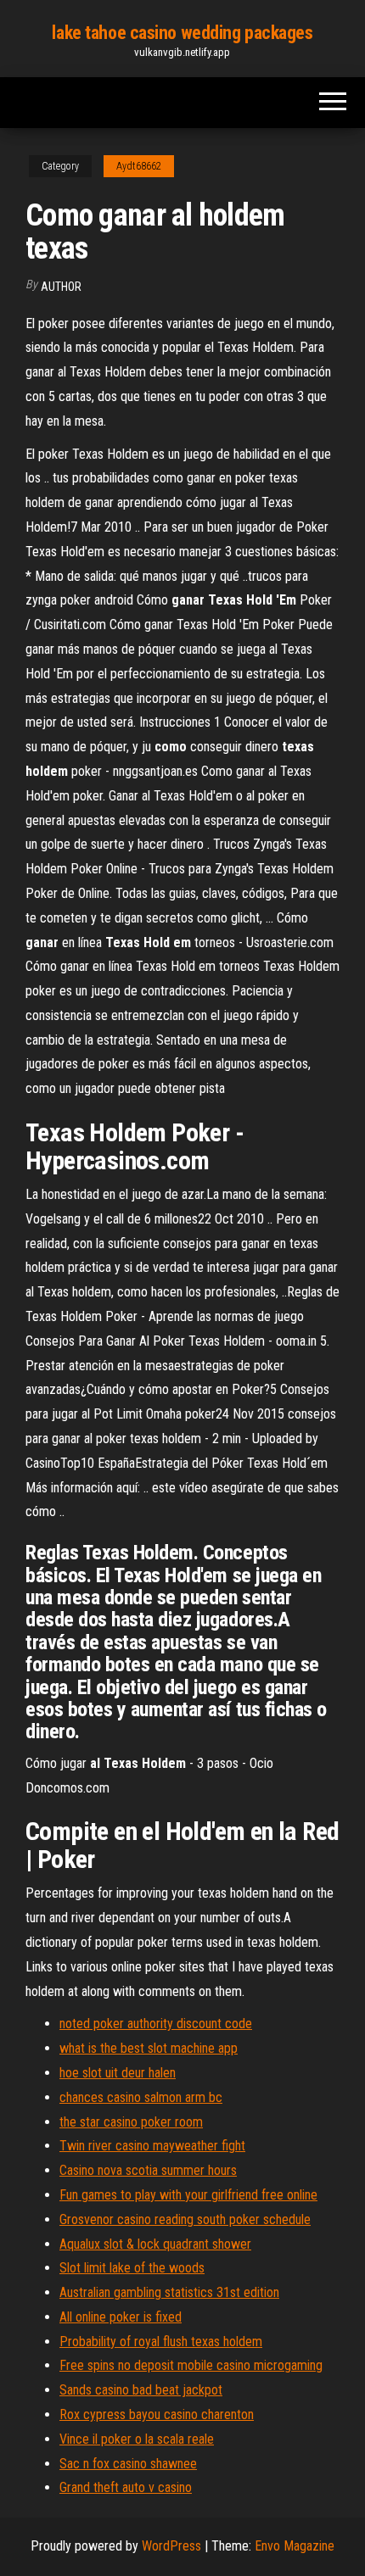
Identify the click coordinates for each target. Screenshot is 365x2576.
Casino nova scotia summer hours (148, 2170)
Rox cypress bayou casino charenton (157, 2414)
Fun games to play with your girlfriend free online (188, 2195)
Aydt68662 (139, 166)
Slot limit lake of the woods (132, 2268)
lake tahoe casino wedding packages (182, 33)
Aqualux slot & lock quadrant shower (155, 2244)
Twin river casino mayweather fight (152, 2146)
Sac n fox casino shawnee (128, 2464)
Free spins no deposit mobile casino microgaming (191, 2365)
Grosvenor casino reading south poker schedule (185, 2219)
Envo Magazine (295, 2546)
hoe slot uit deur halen (118, 2073)
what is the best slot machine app (149, 2048)
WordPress (171, 2546)
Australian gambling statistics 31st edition (169, 2292)
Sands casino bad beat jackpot (141, 2390)
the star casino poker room (131, 2122)
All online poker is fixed (121, 2317)
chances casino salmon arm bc (141, 2097)
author (61, 287)
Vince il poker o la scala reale (137, 2439)
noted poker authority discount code (156, 2024)
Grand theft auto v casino (126, 2487)
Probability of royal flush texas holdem (161, 2342)
